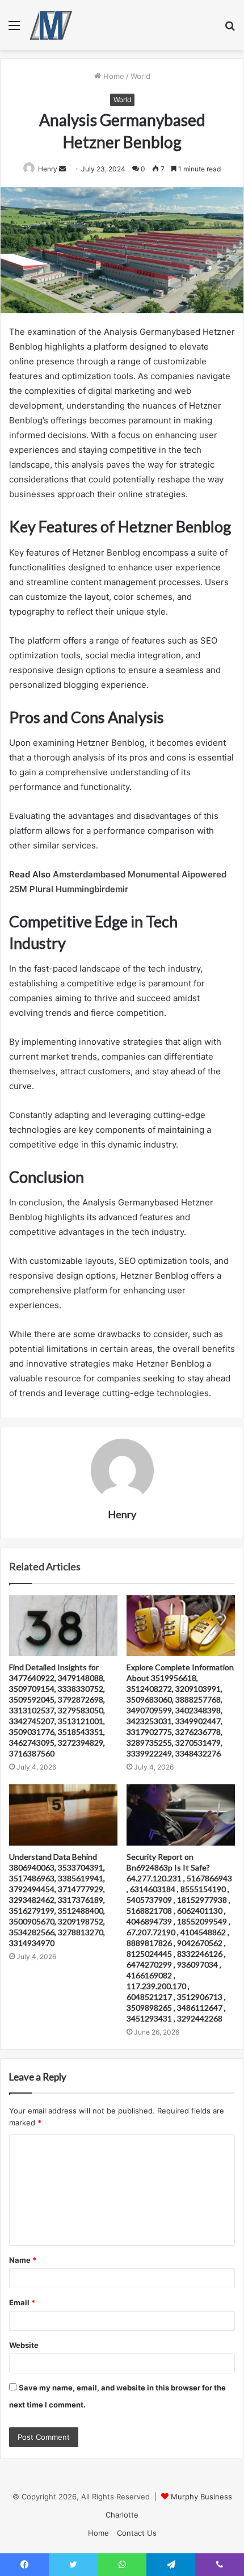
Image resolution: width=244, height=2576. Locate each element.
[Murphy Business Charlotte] (51, 25)
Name (23, 2260)
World (140, 76)
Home (113, 76)
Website (24, 2345)
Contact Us (137, 2533)
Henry (48, 169)
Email (22, 2302)
